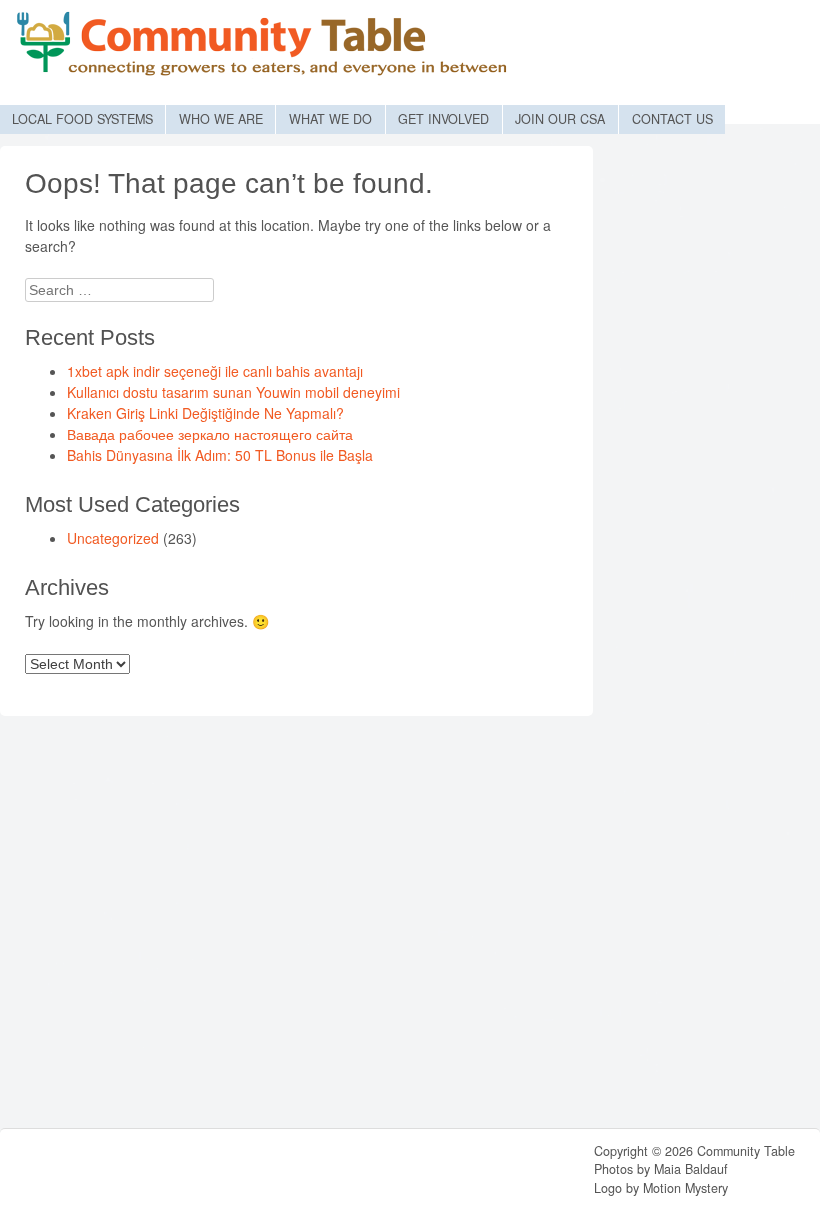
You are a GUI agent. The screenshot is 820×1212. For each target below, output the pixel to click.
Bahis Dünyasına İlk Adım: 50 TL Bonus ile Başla (220, 455)
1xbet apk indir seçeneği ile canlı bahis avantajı (215, 371)
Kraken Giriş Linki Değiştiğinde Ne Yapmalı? (205, 413)
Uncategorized (113, 538)
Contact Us (672, 119)
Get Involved (443, 119)
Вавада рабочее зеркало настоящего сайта (210, 434)
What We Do (330, 119)
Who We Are (221, 119)
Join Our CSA (560, 119)
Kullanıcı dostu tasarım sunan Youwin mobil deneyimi (233, 392)
